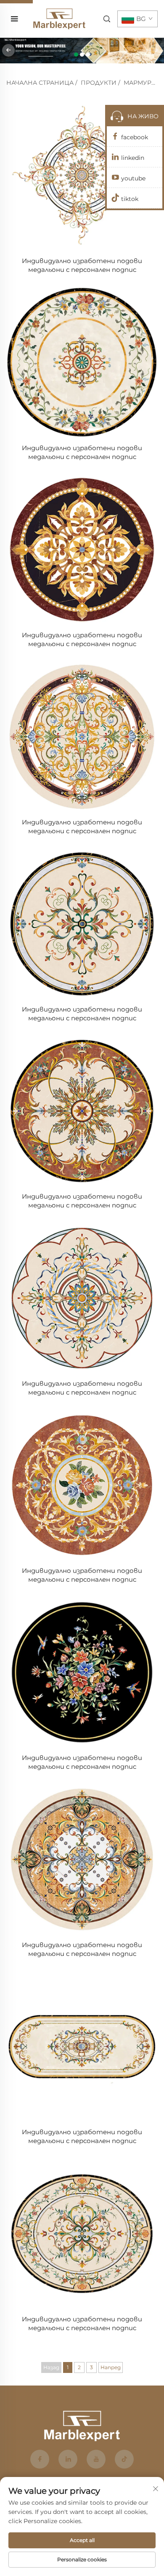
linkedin (133, 158)
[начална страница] (59, 18)
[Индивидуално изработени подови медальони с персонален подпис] (82, 175)
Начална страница (40, 83)
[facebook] (40, 2459)
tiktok (130, 199)
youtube (133, 178)
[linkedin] (68, 2459)
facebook (135, 137)
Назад (51, 2367)
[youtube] (96, 2459)
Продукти (99, 83)
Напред (111, 2367)
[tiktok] (124, 2459)
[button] (76, 55)
